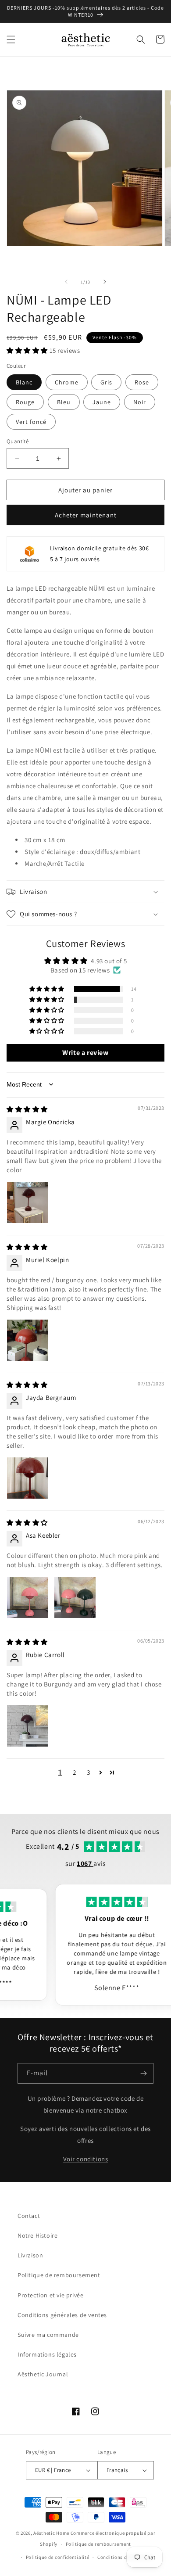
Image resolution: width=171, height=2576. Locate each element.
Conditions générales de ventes (62, 2315)
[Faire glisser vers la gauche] (66, 282)
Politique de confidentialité (58, 2557)
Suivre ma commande (48, 2335)
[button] (11, 39)
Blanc (24, 382)
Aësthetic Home (51, 2533)
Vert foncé (31, 422)
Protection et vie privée (50, 2295)
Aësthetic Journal (43, 2374)
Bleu (64, 402)
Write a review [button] (85, 1053)
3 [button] (89, 1772)
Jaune (102, 402)
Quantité (18, 441)
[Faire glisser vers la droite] (105, 282)
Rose (142, 382)
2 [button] (75, 1772)
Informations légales (47, 2354)
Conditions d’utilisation (125, 2557)
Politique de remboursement (59, 2275)
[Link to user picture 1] (28, 1202)
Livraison (30, 2255)
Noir (140, 402)
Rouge (25, 402)
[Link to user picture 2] (75, 1597)
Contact (29, 2216)
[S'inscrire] (143, 2073)
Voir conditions (86, 2159)
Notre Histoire (37, 2235)
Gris (106, 382)
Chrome (67, 382)
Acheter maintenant (86, 515)
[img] (27, 1109)
